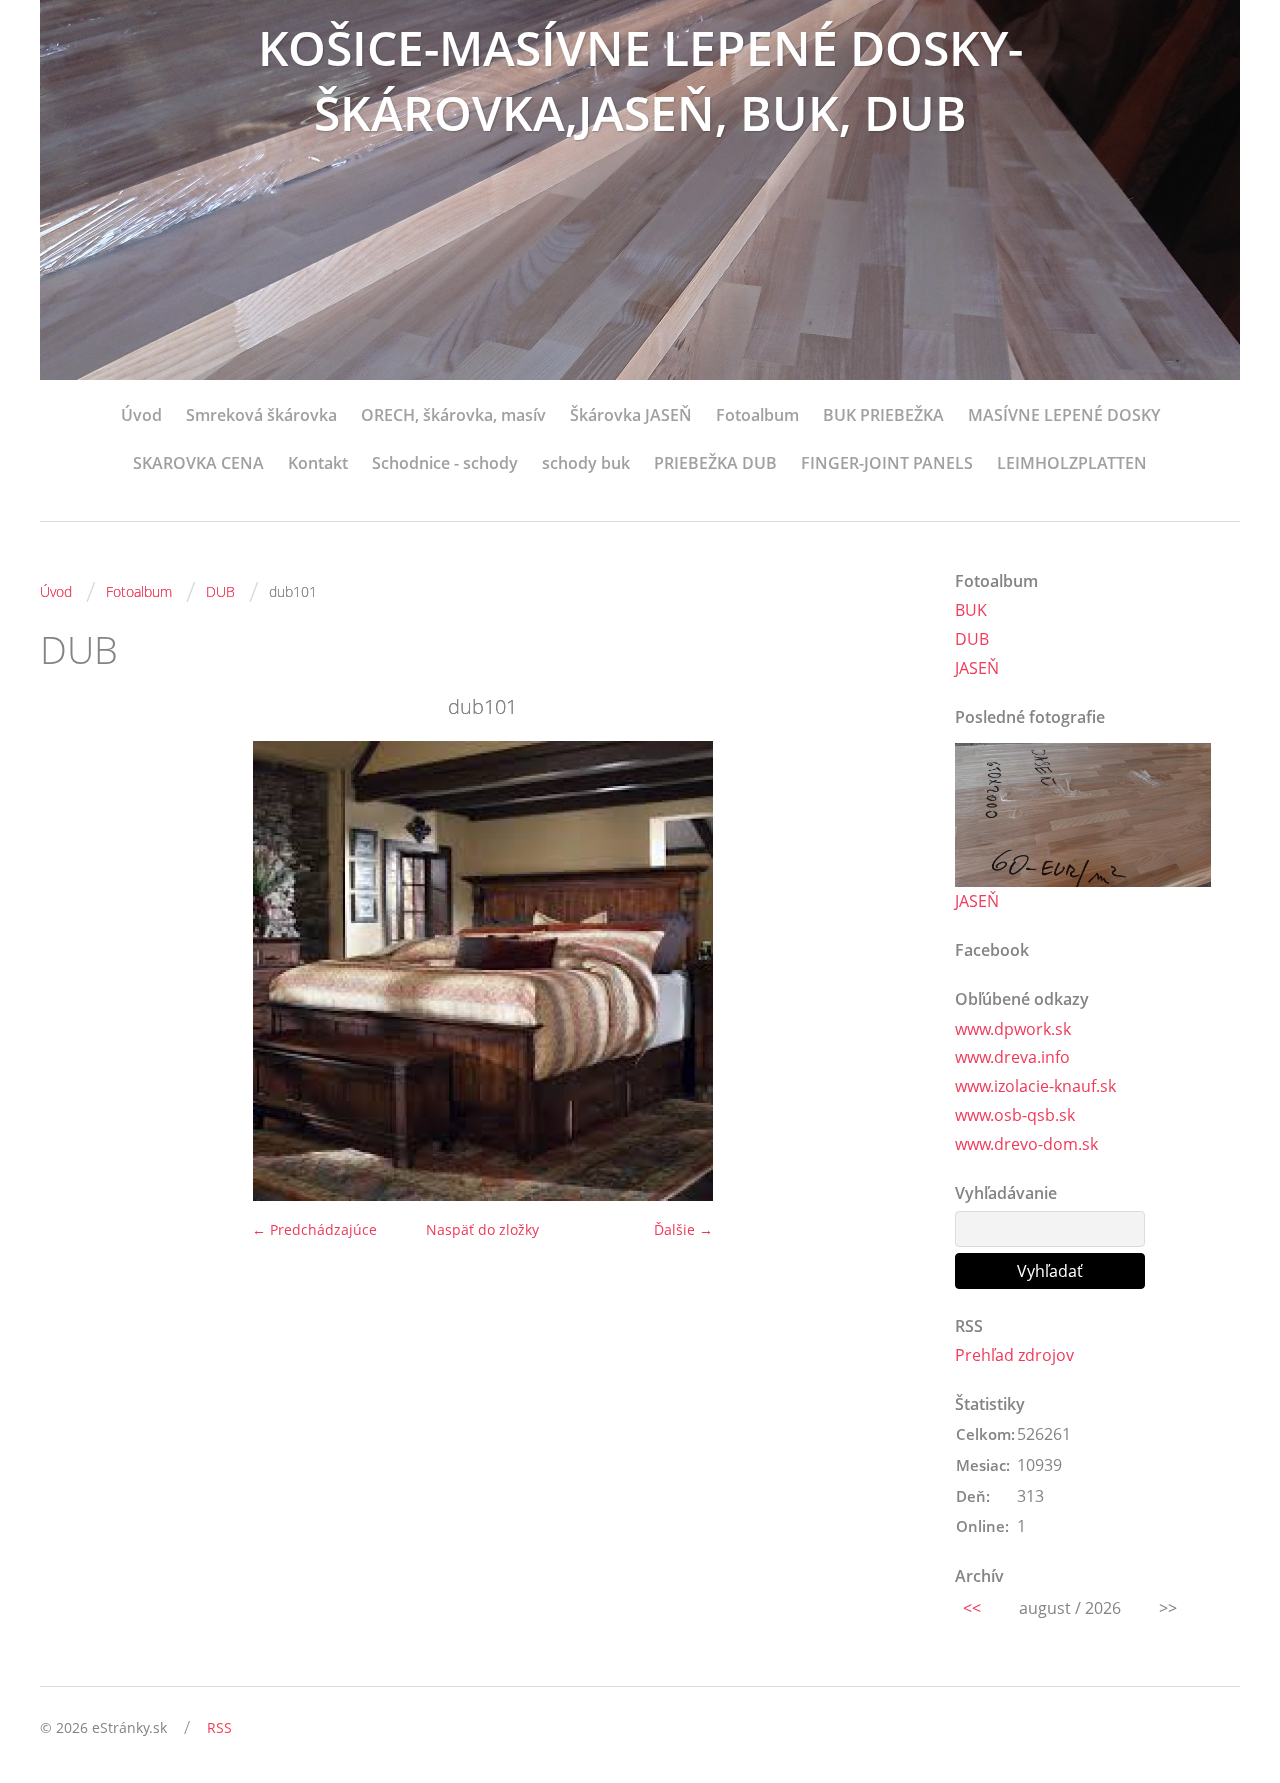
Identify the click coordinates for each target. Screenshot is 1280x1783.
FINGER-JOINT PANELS (887, 463)
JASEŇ (977, 668)
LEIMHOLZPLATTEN (1072, 463)
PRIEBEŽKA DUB (715, 463)
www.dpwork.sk (1013, 1029)
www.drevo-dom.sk (1026, 1144)
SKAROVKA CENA (198, 463)
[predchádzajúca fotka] (72, 971)
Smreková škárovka (261, 415)
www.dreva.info (1012, 1057)
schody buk (586, 463)
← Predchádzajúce (314, 1229)
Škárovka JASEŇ (631, 415)
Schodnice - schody (445, 463)
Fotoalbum (757, 415)
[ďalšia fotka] (892, 971)
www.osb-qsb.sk (1015, 1115)
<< (972, 1608)
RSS (219, 1727)
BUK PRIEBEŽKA (883, 415)
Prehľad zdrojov (1014, 1355)
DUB (220, 591)
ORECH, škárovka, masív (453, 415)
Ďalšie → (683, 1229)
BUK (971, 610)
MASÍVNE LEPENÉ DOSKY (1064, 415)
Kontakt (318, 463)
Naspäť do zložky (482, 1229)
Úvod (141, 415)
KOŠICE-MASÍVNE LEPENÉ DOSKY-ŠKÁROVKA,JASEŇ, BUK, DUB (640, 80)
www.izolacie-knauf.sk (1035, 1086)
